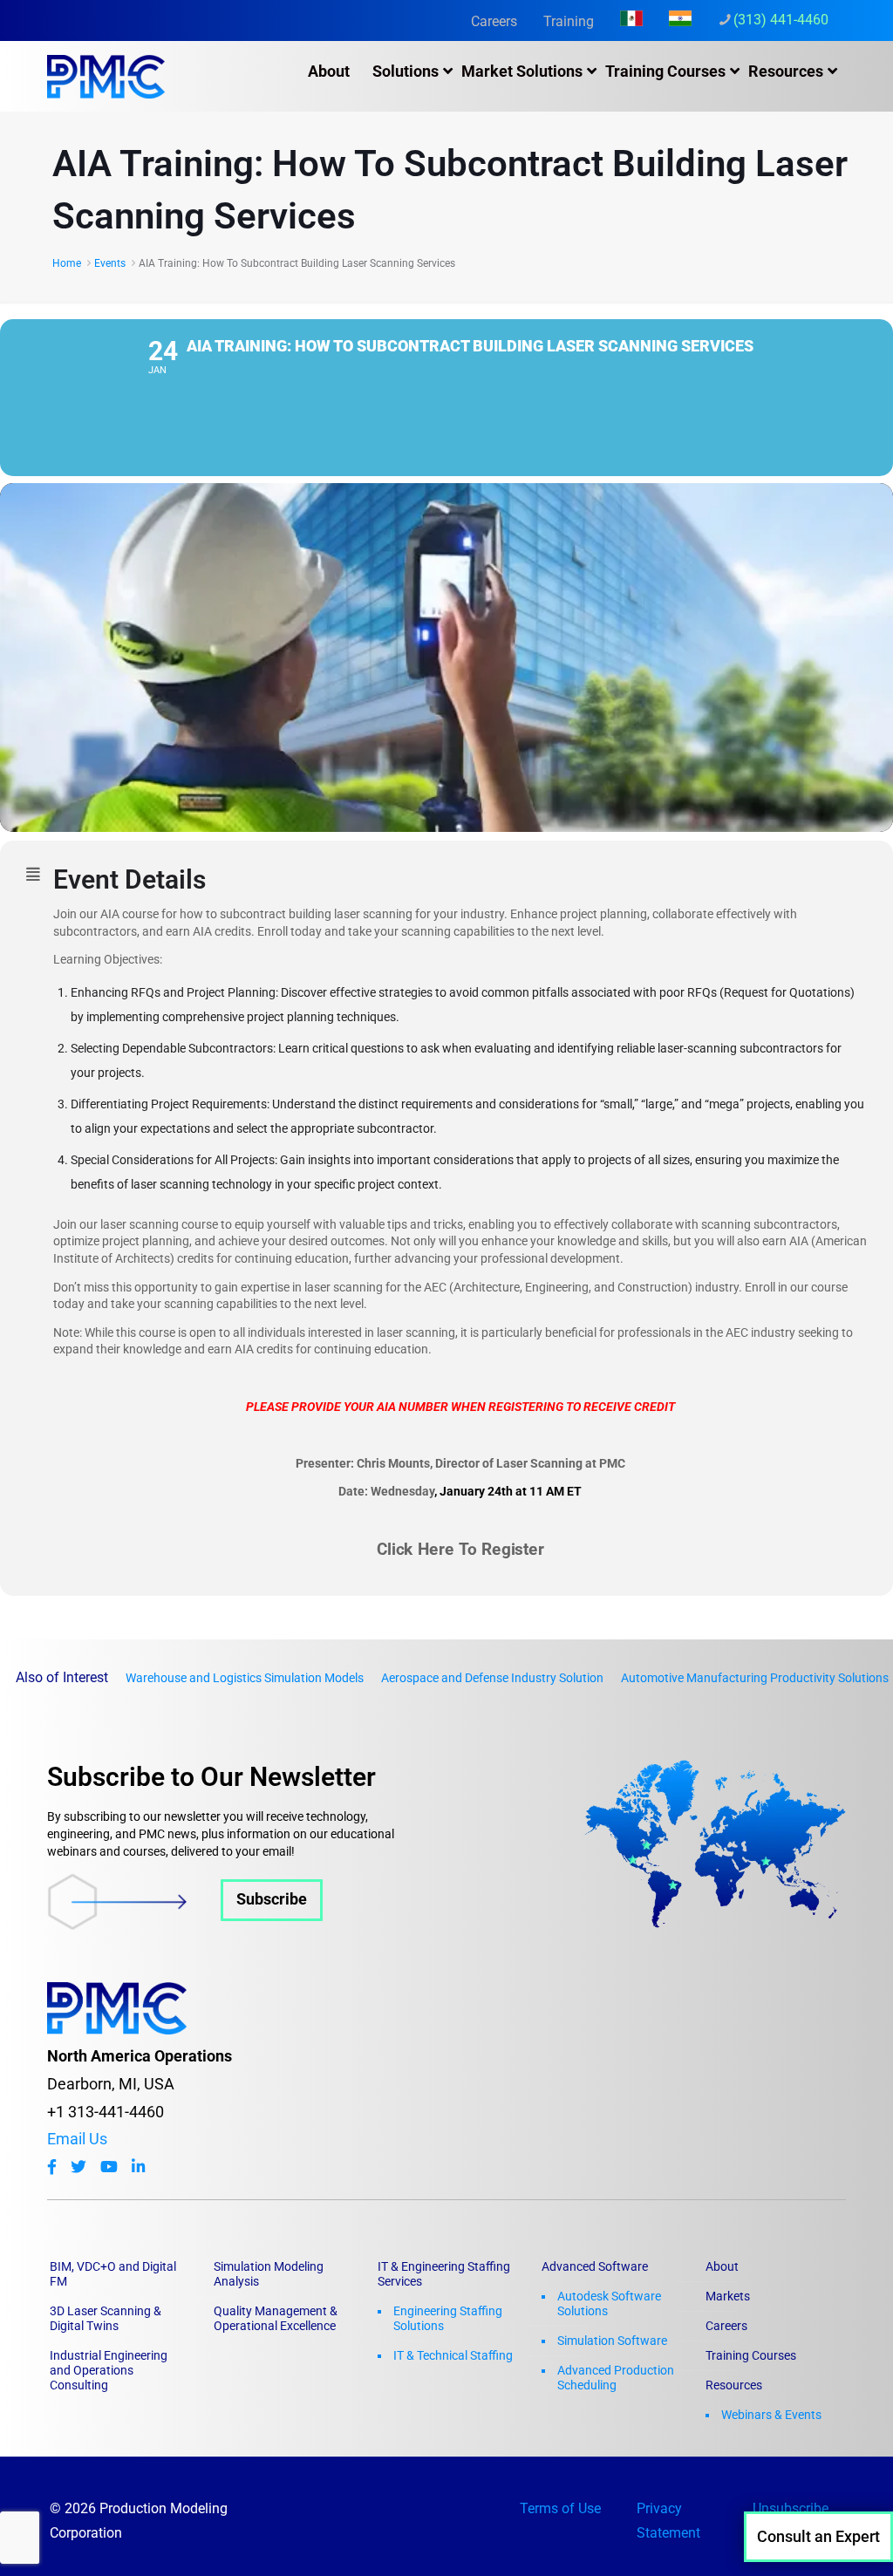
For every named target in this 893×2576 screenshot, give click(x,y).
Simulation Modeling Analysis (269, 2274)
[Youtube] (109, 2167)
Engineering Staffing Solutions (448, 2318)
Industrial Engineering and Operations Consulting (109, 2370)
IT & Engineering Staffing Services (444, 2274)
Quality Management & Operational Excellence (276, 2318)
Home (67, 263)
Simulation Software (612, 2341)
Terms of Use (560, 2508)
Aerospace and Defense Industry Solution (492, 1678)
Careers (494, 21)
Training (569, 21)
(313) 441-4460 (781, 20)
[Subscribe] (185, 1925)
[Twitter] (78, 2167)
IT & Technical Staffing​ (453, 2355)
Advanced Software (595, 2266)
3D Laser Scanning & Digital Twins (106, 2318)
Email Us (77, 2139)
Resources (734, 2385)
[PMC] (106, 76)
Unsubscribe (791, 2508)
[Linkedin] (138, 2167)
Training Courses (751, 2355)
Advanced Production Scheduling (616, 2378)
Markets (728, 2296)
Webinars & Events (771, 2415)
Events (110, 263)
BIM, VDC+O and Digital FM (113, 2274)
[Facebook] (52, 2167)
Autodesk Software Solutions (609, 2303)
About (722, 2266)
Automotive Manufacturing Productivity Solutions (755, 1678)
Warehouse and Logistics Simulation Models (245, 1678)
